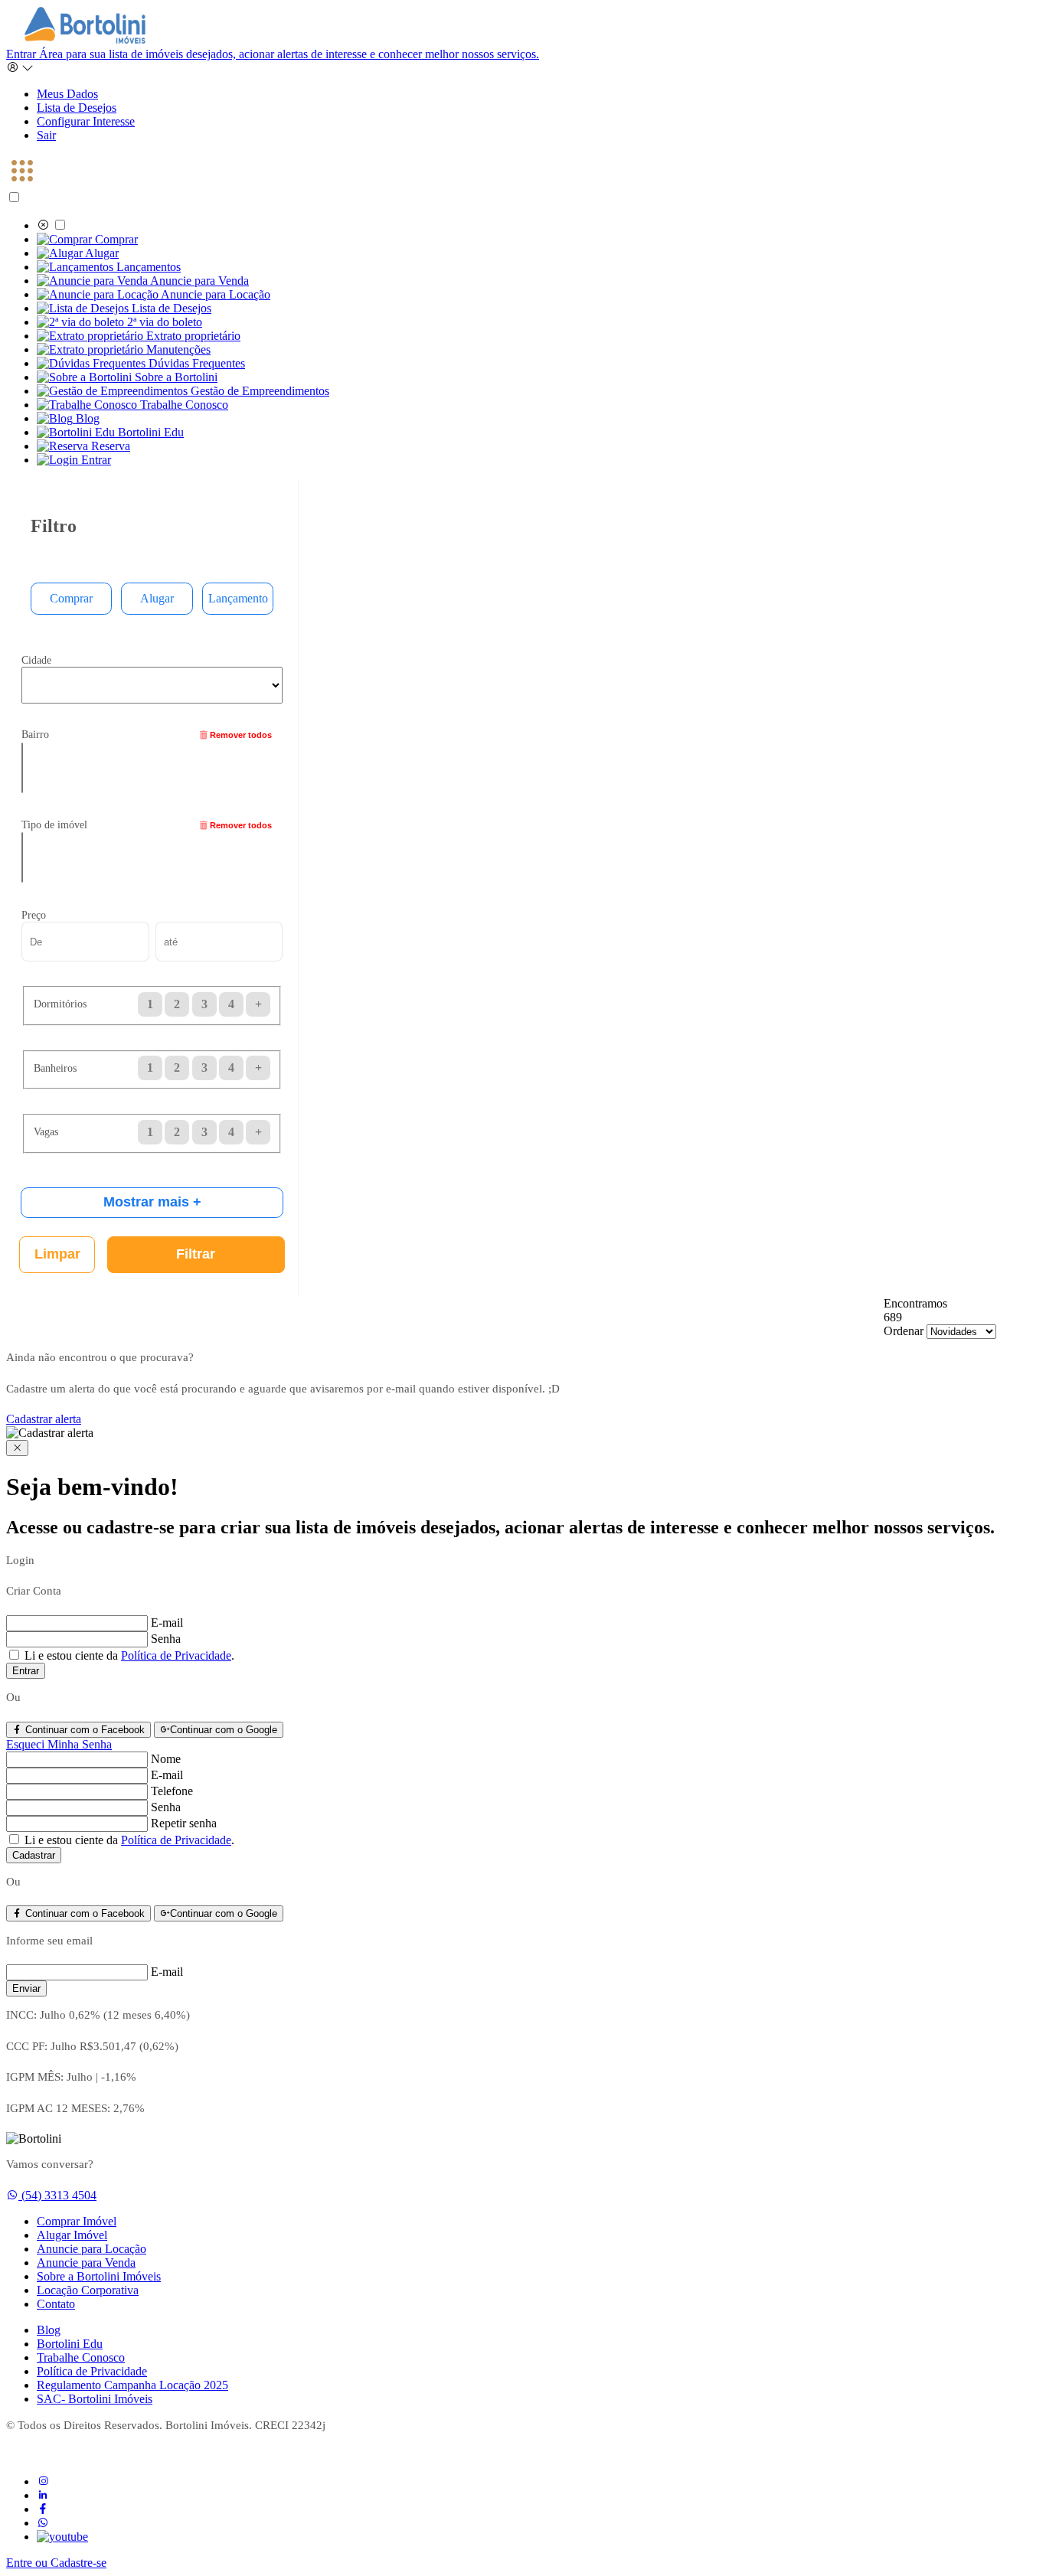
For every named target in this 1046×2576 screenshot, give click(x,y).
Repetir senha (184, 1823)
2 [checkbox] (177, 1068)
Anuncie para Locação (92, 2249)
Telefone (172, 1791)
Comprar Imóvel (77, 2221)
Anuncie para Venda (86, 2263)
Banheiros (55, 1068)
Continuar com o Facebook (83, 1730)
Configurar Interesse (86, 121)
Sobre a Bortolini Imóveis (99, 2276)
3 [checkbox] (204, 1068)
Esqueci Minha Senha (59, 1744)
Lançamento (238, 598)
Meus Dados (67, 94)
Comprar (71, 598)
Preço (34, 915)
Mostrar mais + (152, 1202)
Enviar (26, 1988)
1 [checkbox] (150, 1068)
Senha (166, 1639)
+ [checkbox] (258, 1068)
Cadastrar (34, 1855)
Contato (56, 2304)
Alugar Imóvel (72, 2235)
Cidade (36, 660)
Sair (46, 135)
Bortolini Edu (70, 2344)
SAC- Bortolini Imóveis (95, 2399)
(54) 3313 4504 (59, 2195)
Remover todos (240, 735)
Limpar (57, 1254)
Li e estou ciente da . (128, 1655)
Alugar (157, 598)
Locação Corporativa (88, 2290)
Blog (49, 2330)
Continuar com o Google (224, 1730)
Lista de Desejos (77, 108)
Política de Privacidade (176, 1655)
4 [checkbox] (231, 1068)
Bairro (35, 734)
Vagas (46, 1131)
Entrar (273, 54)
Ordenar (904, 1331)
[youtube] (62, 2537)
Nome (166, 1759)
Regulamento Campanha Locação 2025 (132, 2385)
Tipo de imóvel (54, 824)
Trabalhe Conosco (81, 2357)
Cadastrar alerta (44, 1419)
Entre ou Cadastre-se (56, 2563)
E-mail (167, 1623)
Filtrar (196, 1254)
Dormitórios (60, 1004)
